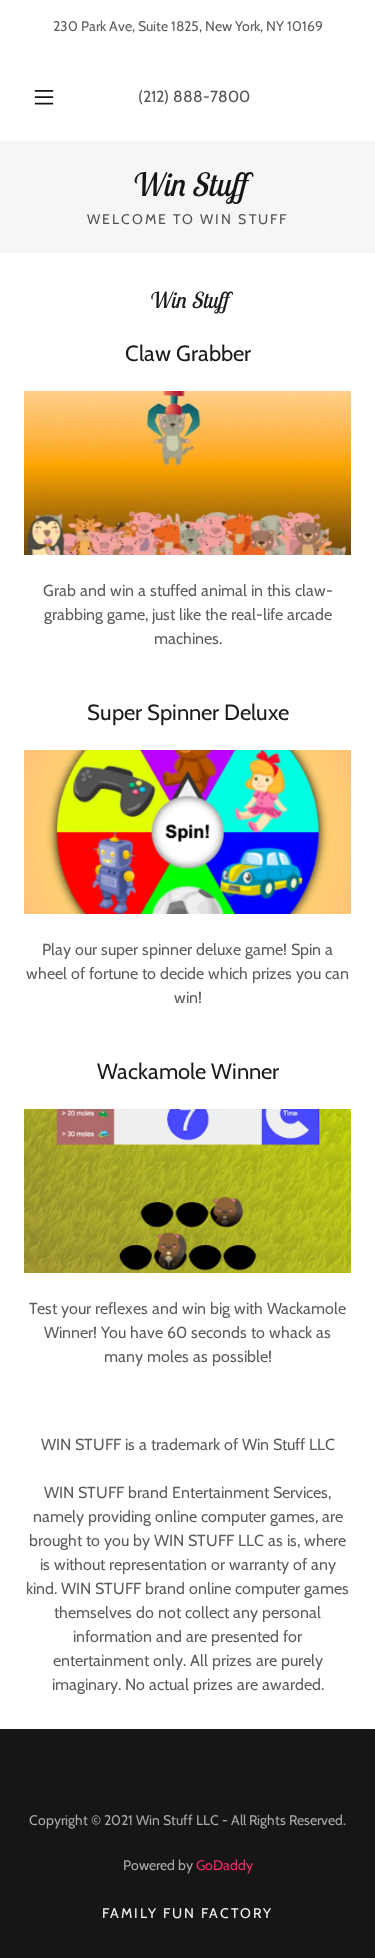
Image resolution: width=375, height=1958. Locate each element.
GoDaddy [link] (224, 1865)
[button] (44, 97)
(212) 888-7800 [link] (194, 96)
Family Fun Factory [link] (187, 1913)
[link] (187, 184)
